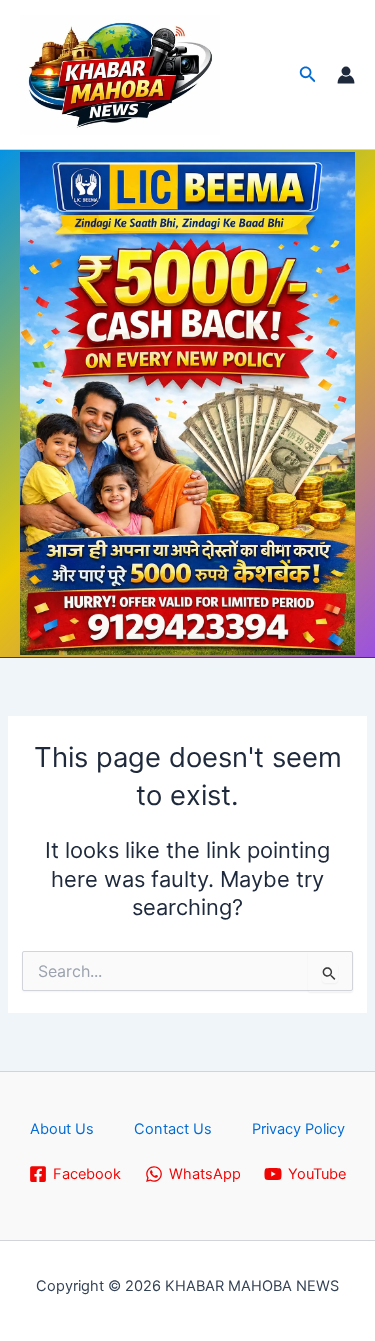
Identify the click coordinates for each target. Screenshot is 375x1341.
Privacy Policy (298, 1129)
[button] (308, 74)
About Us (62, 1129)
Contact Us (173, 1129)
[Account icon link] (346, 75)
